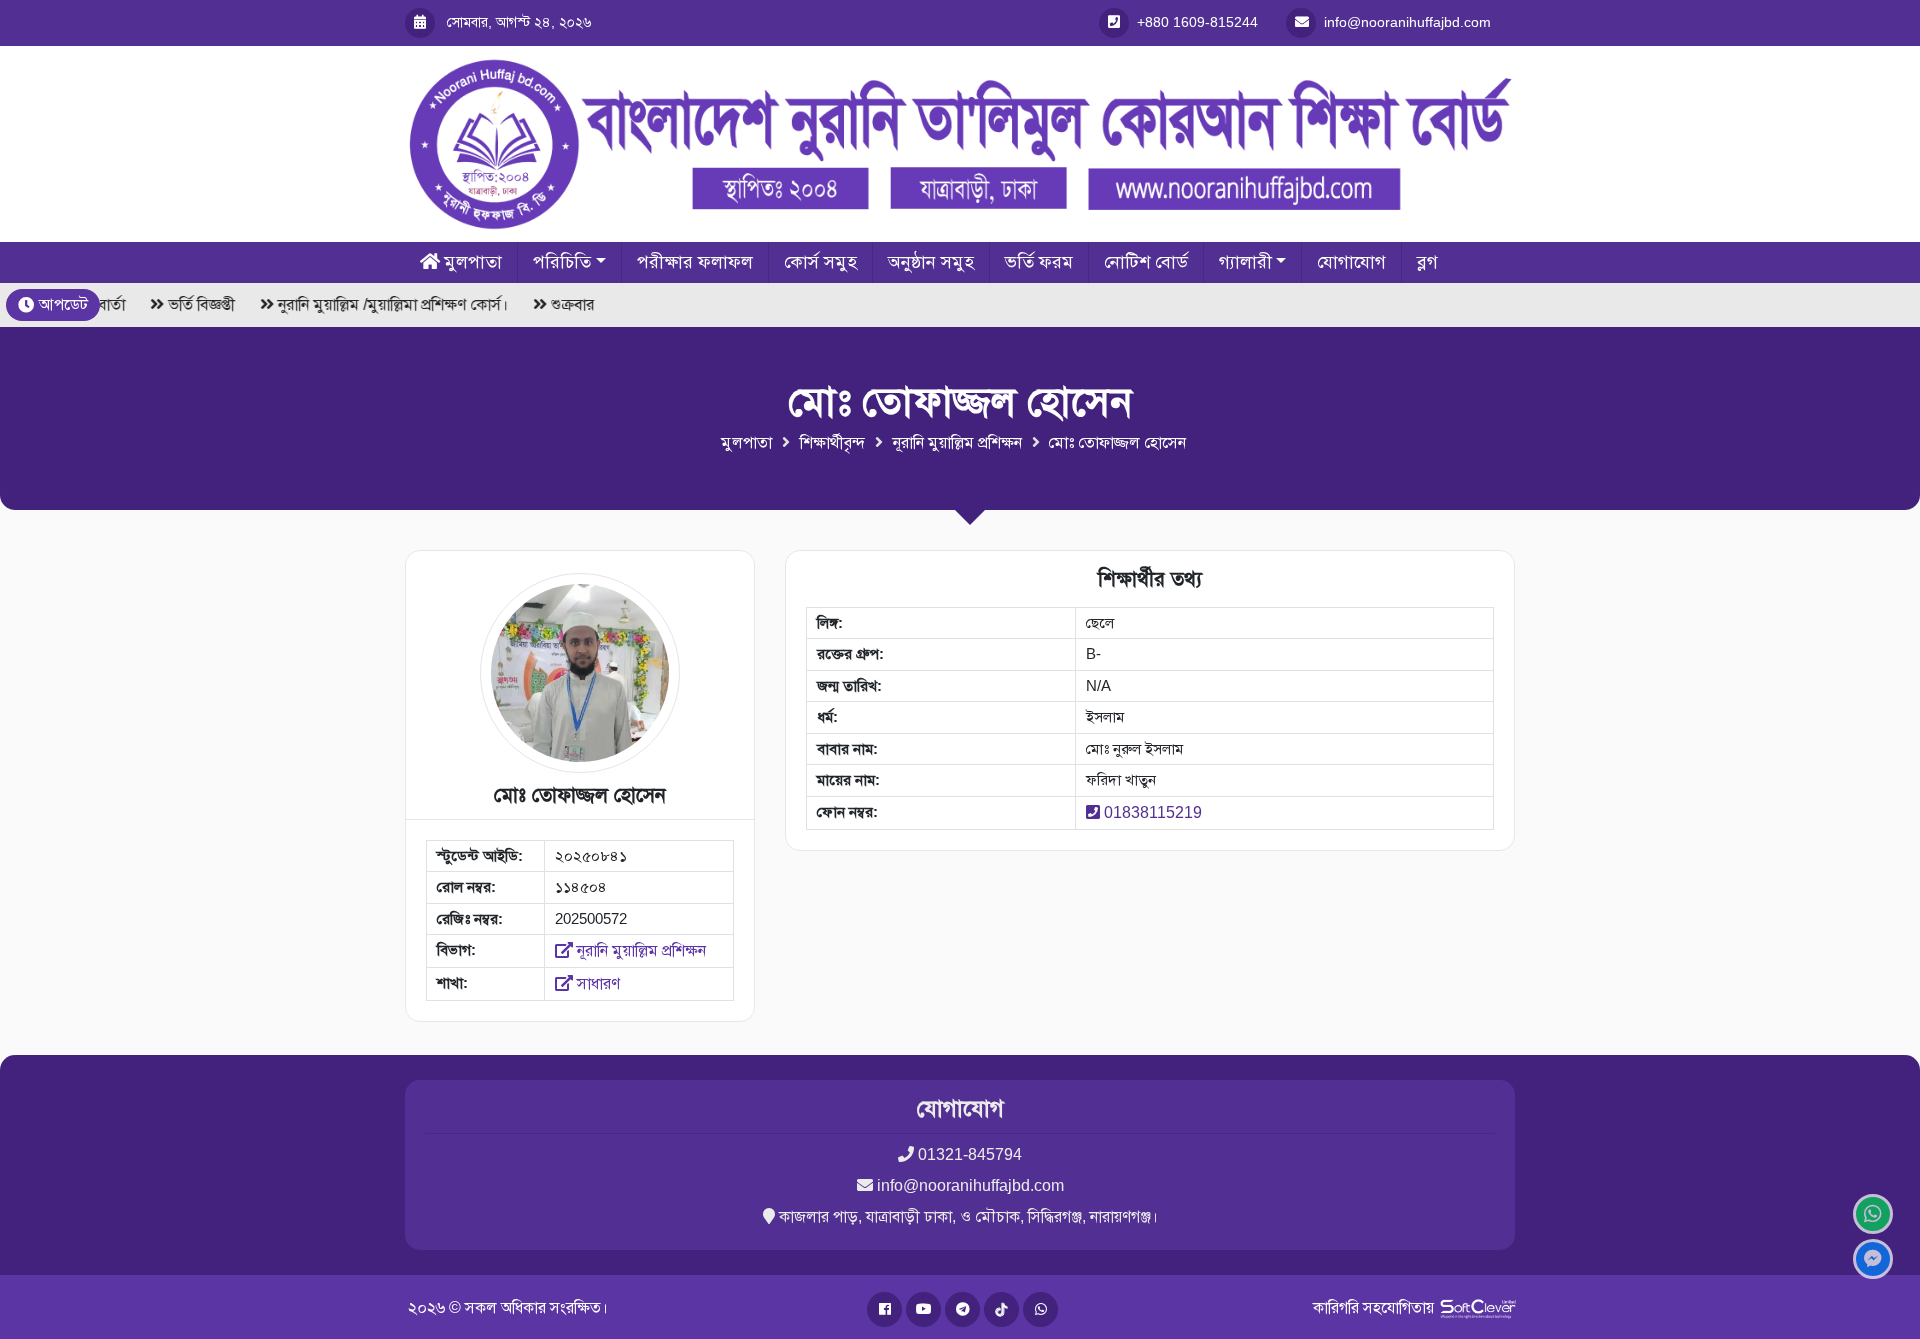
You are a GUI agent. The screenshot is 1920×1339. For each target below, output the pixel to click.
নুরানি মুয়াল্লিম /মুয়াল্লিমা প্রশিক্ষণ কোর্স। (388, 304)
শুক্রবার (567, 304)
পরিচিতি (562, 262)
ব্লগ (1427, 262)
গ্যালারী (1245, 262)
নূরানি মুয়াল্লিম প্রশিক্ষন (957, 442)
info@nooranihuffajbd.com (970, 1185)
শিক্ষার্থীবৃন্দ (832, 442)
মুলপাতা (473, 262)
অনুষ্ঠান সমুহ (931, 262)
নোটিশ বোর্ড (1146, 262)
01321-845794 (970, 1154)
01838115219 (1153, 812)
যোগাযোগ (1351, 262)
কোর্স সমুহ (820, 262)
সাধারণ (596, 983)
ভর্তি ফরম (1039, 262)
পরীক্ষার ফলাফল (695, 262)
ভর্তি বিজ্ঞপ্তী (196, 304)
